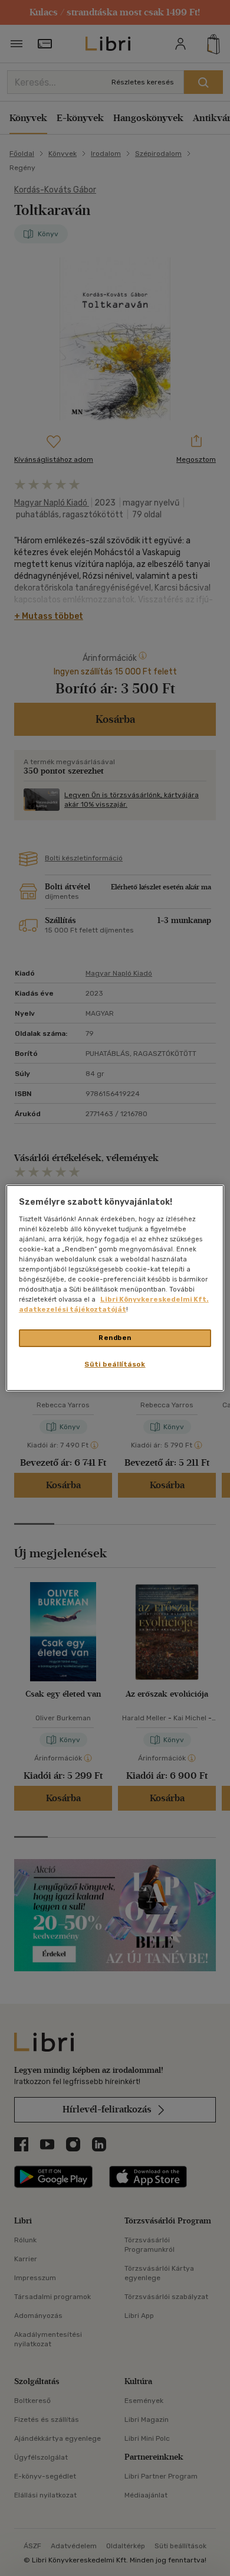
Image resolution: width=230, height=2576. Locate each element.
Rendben (115, 1338)
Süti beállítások (115, 1364)
